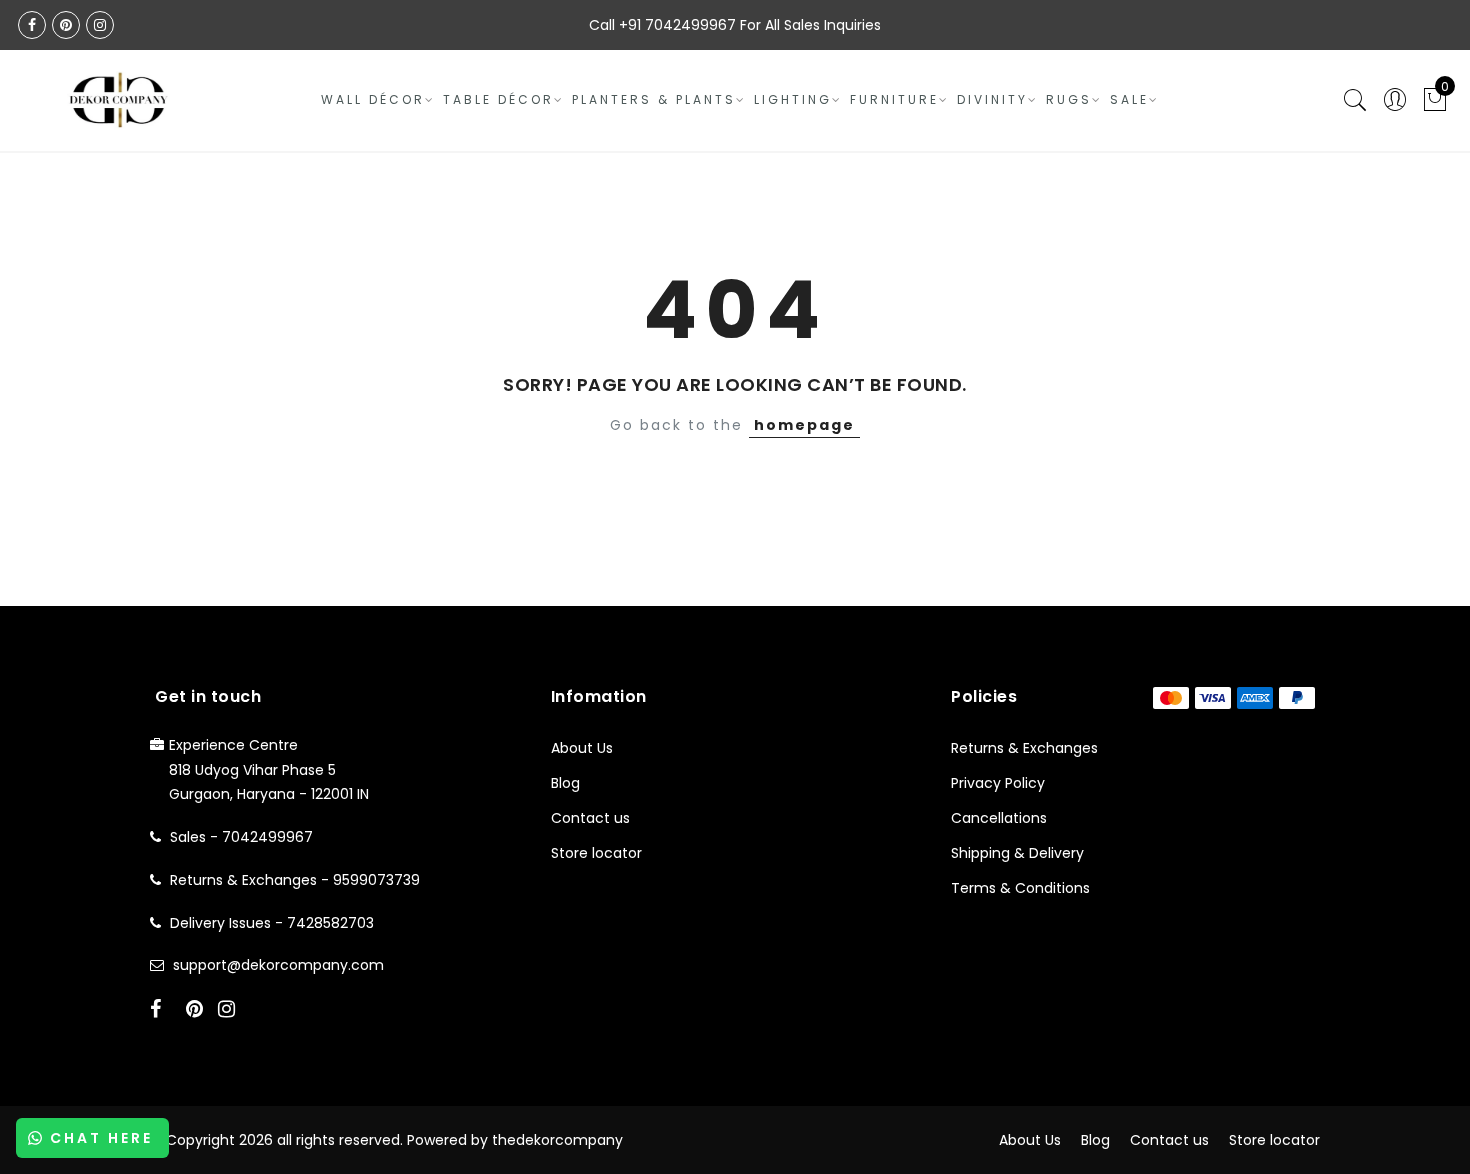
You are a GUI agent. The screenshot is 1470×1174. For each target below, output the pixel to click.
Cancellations (999, 818)
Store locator (596, 853)
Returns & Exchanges (1024, 748)
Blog (565, 783)
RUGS (1069, 99)
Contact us (590, 818)
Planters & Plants (654, 99)
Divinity (992, 99)
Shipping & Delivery (1017, 853)
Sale (1129, 99)
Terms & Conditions (1020, 888)
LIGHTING (793, 99)
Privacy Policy (998, 783)
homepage (804, 425)
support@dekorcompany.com (278, 965)
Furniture (894, 99)
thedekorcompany (557, 1140)
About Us (582, 748)
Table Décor (498, 99)
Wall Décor (373, 99)
